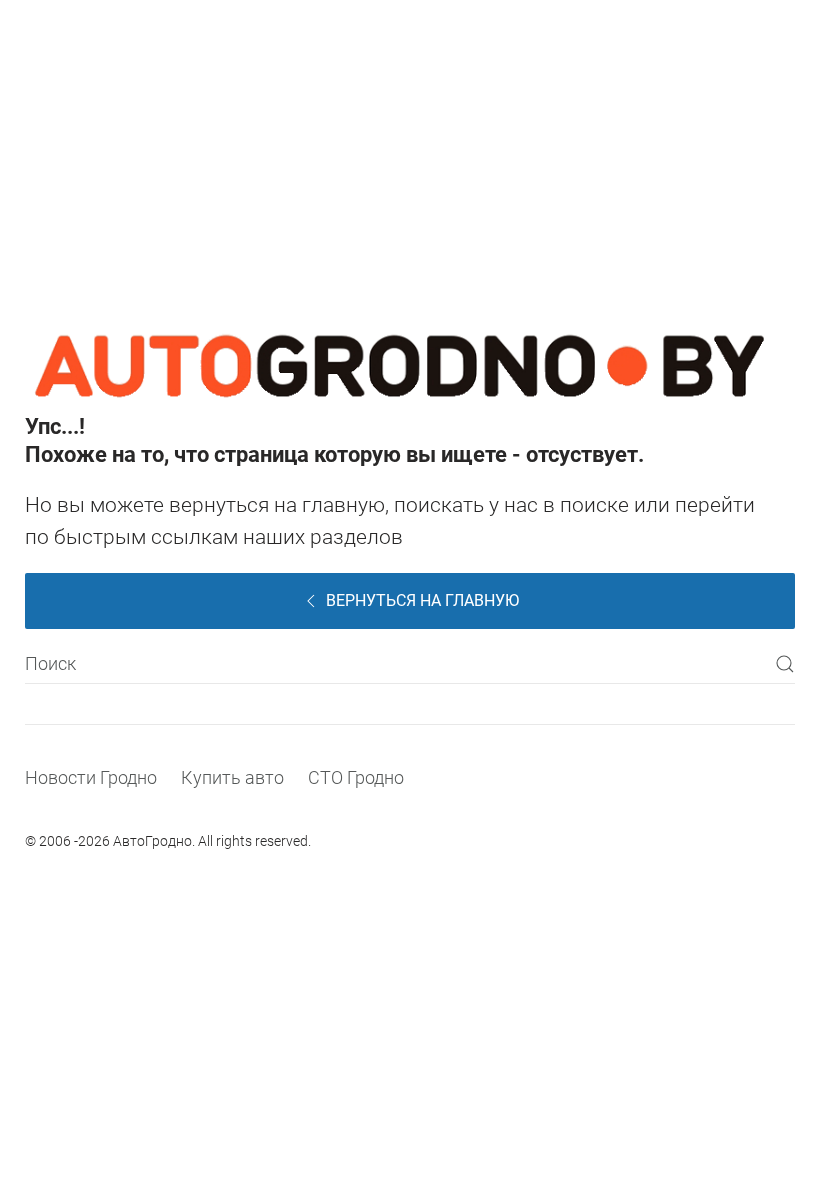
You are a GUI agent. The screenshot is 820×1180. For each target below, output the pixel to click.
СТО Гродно (356, 777)
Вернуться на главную (422, 600)
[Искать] (785, 664)
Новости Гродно (91, 777)
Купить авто (232, 777)
